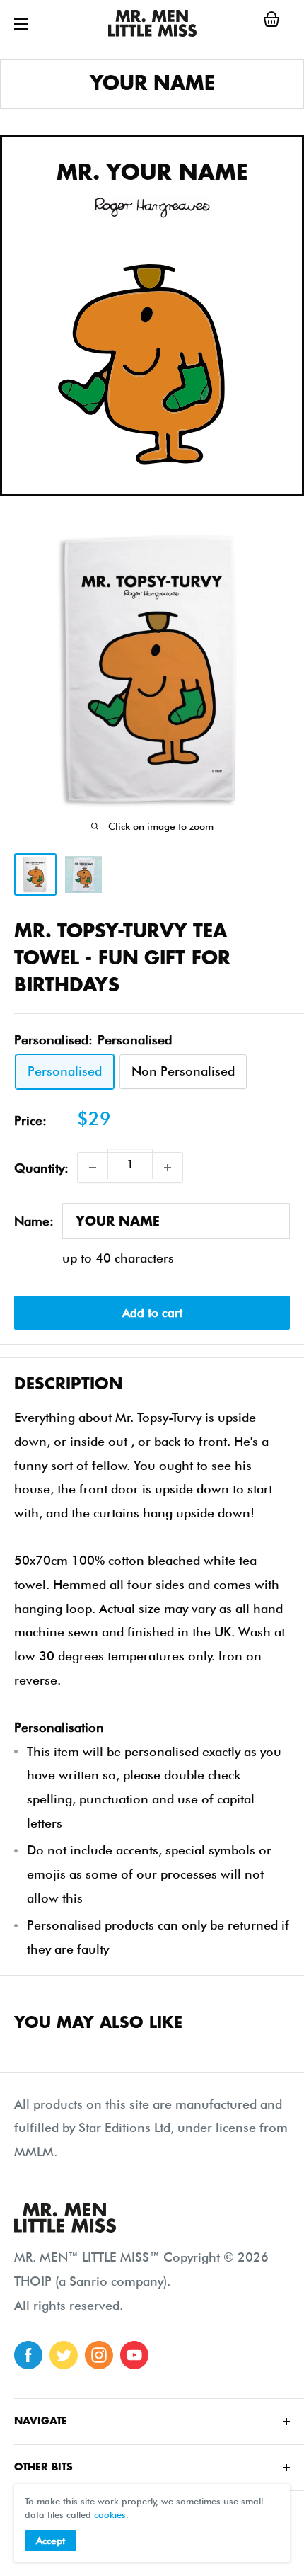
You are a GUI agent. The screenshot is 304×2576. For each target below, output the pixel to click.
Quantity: (41, 1168)
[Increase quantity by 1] (168, 1168)
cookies (110, 2514)
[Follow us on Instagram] (99, 2355)
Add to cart (152, 1313)
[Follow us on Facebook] (28, 2355)
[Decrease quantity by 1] (93, 1168)
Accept (51, 2541)
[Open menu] (21, 24)
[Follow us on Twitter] (64, 2355)
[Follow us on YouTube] (134, 2355)
